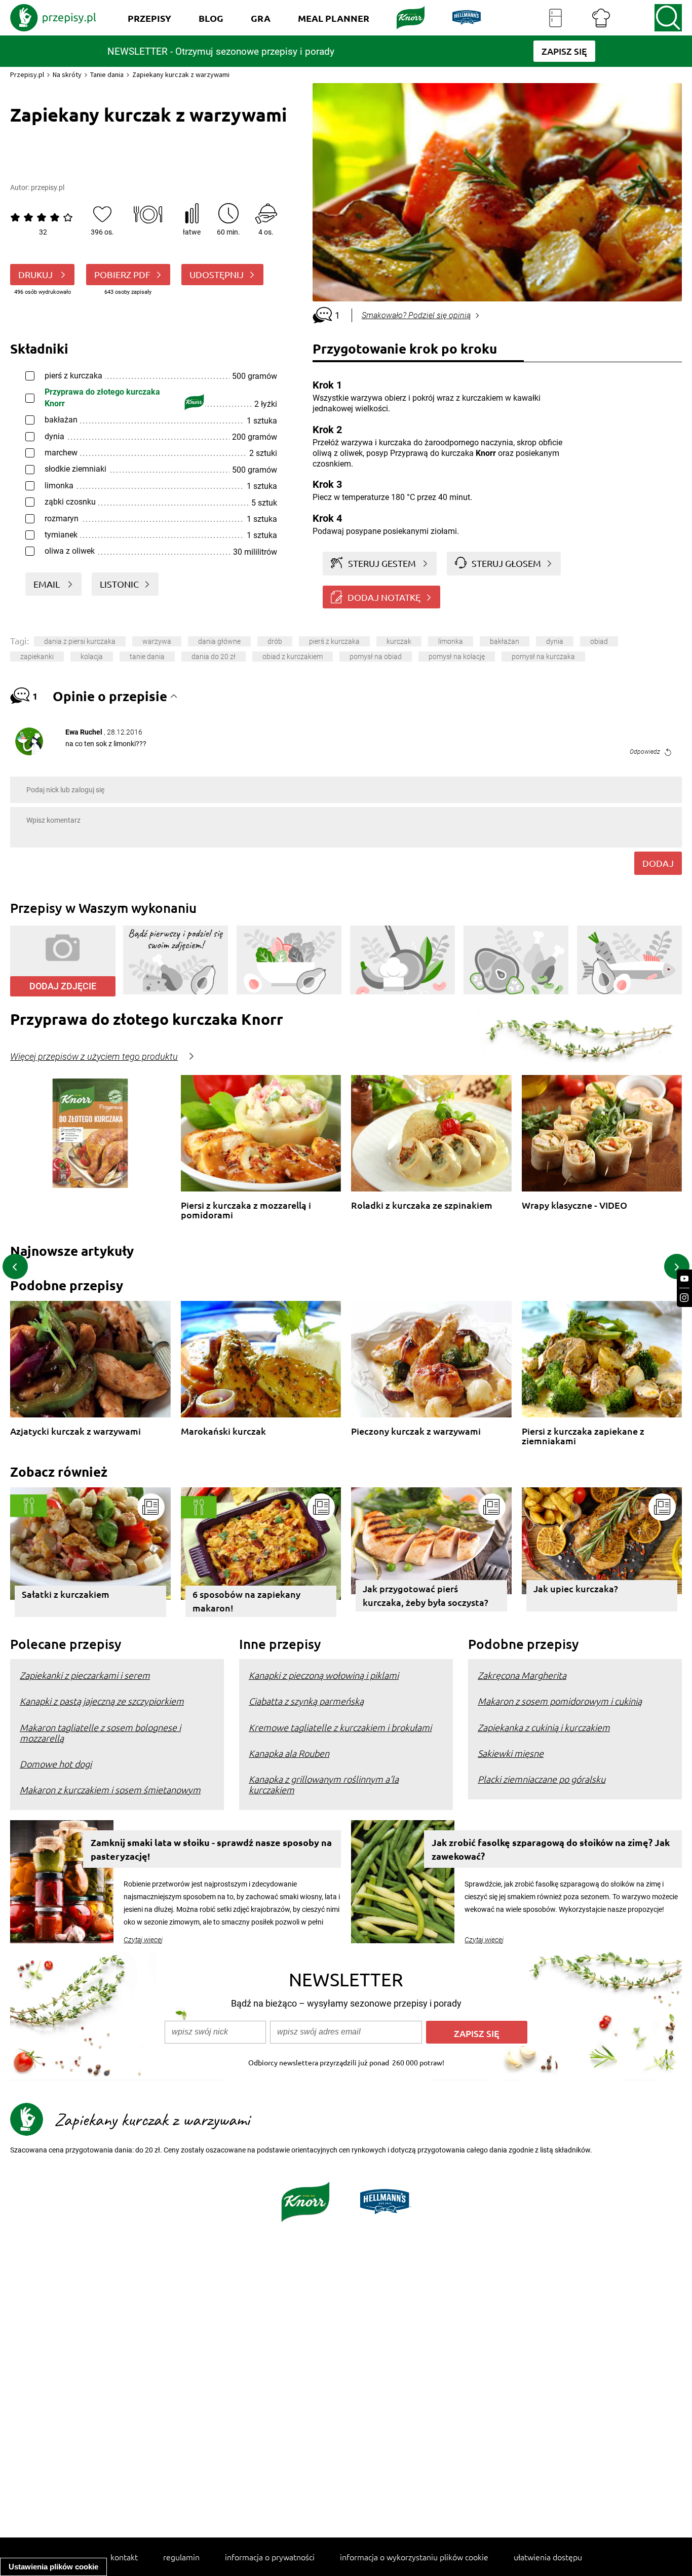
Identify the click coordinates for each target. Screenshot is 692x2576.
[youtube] (684, 1279)
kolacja (92, 657)
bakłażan (505, 641)
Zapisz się (477, 2033)
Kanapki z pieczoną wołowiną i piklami (324, 1675)
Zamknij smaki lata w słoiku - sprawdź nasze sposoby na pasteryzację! (211, 1849)
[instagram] (684, 1298)
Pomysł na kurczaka (543, 657)
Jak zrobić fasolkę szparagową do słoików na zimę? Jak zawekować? (551, 1849)
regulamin (181, 2557)
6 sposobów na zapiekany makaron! (246, 1601)
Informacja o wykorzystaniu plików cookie (414, 2557)
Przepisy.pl (27, 74)
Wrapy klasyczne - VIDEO (574, 1205)
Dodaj (658, 863)
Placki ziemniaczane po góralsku (542, 1779)
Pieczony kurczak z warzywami (416, 1431)
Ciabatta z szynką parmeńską (306, 1701)
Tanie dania (107, 74)
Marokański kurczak (223, 1431)
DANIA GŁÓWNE (219, 641)
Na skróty (67, 74)
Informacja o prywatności (270, 2557)
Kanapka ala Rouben (289, 1753)
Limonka (451, 641)
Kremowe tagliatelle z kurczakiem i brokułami (340, 1727)
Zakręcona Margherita (522, 1675)
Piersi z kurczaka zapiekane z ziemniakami (583, 1436)
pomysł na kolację (457, 657)
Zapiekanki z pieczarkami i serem (85, 1675)
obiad (599, 641)
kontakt (124, 2557)
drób (275, 641)
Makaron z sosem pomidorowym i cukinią (560, 1701)
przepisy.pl (48, 187)
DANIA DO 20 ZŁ (214, 657)
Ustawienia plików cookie (53, 2567)
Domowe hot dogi (56, 1764)
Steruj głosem (506, 563)
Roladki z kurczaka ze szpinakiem (422, 1205)
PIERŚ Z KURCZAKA (334, 641)
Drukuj (36, 274)
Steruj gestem (382, 563)
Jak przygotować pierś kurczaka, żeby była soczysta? (426, 1595)
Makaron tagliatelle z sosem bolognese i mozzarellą (100, 1733)
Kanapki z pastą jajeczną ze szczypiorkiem (102, 1701)
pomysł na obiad (376, 657)
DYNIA (555, 641)
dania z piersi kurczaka (80, 641)
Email (48, 584)
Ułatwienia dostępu (548, 2557)
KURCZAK (399, 641)
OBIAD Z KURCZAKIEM (293, 657)
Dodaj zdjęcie (63, 986)
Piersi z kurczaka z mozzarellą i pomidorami (246, 1210)
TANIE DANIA (147, 657)
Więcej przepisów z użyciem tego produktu (94, 1057)
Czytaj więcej (143, 1940)
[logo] (53, 18)
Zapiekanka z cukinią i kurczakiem (544, 1727)
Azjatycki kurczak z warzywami (75, 1431)
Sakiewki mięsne (511, 1753)
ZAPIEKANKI (37, 657)
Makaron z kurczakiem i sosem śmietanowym (110, 1790)
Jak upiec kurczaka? (576, 1588)
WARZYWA (157, 641)
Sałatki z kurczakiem (66, 1594)
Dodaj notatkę (384, 597)
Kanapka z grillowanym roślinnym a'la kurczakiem (324, 1784)
